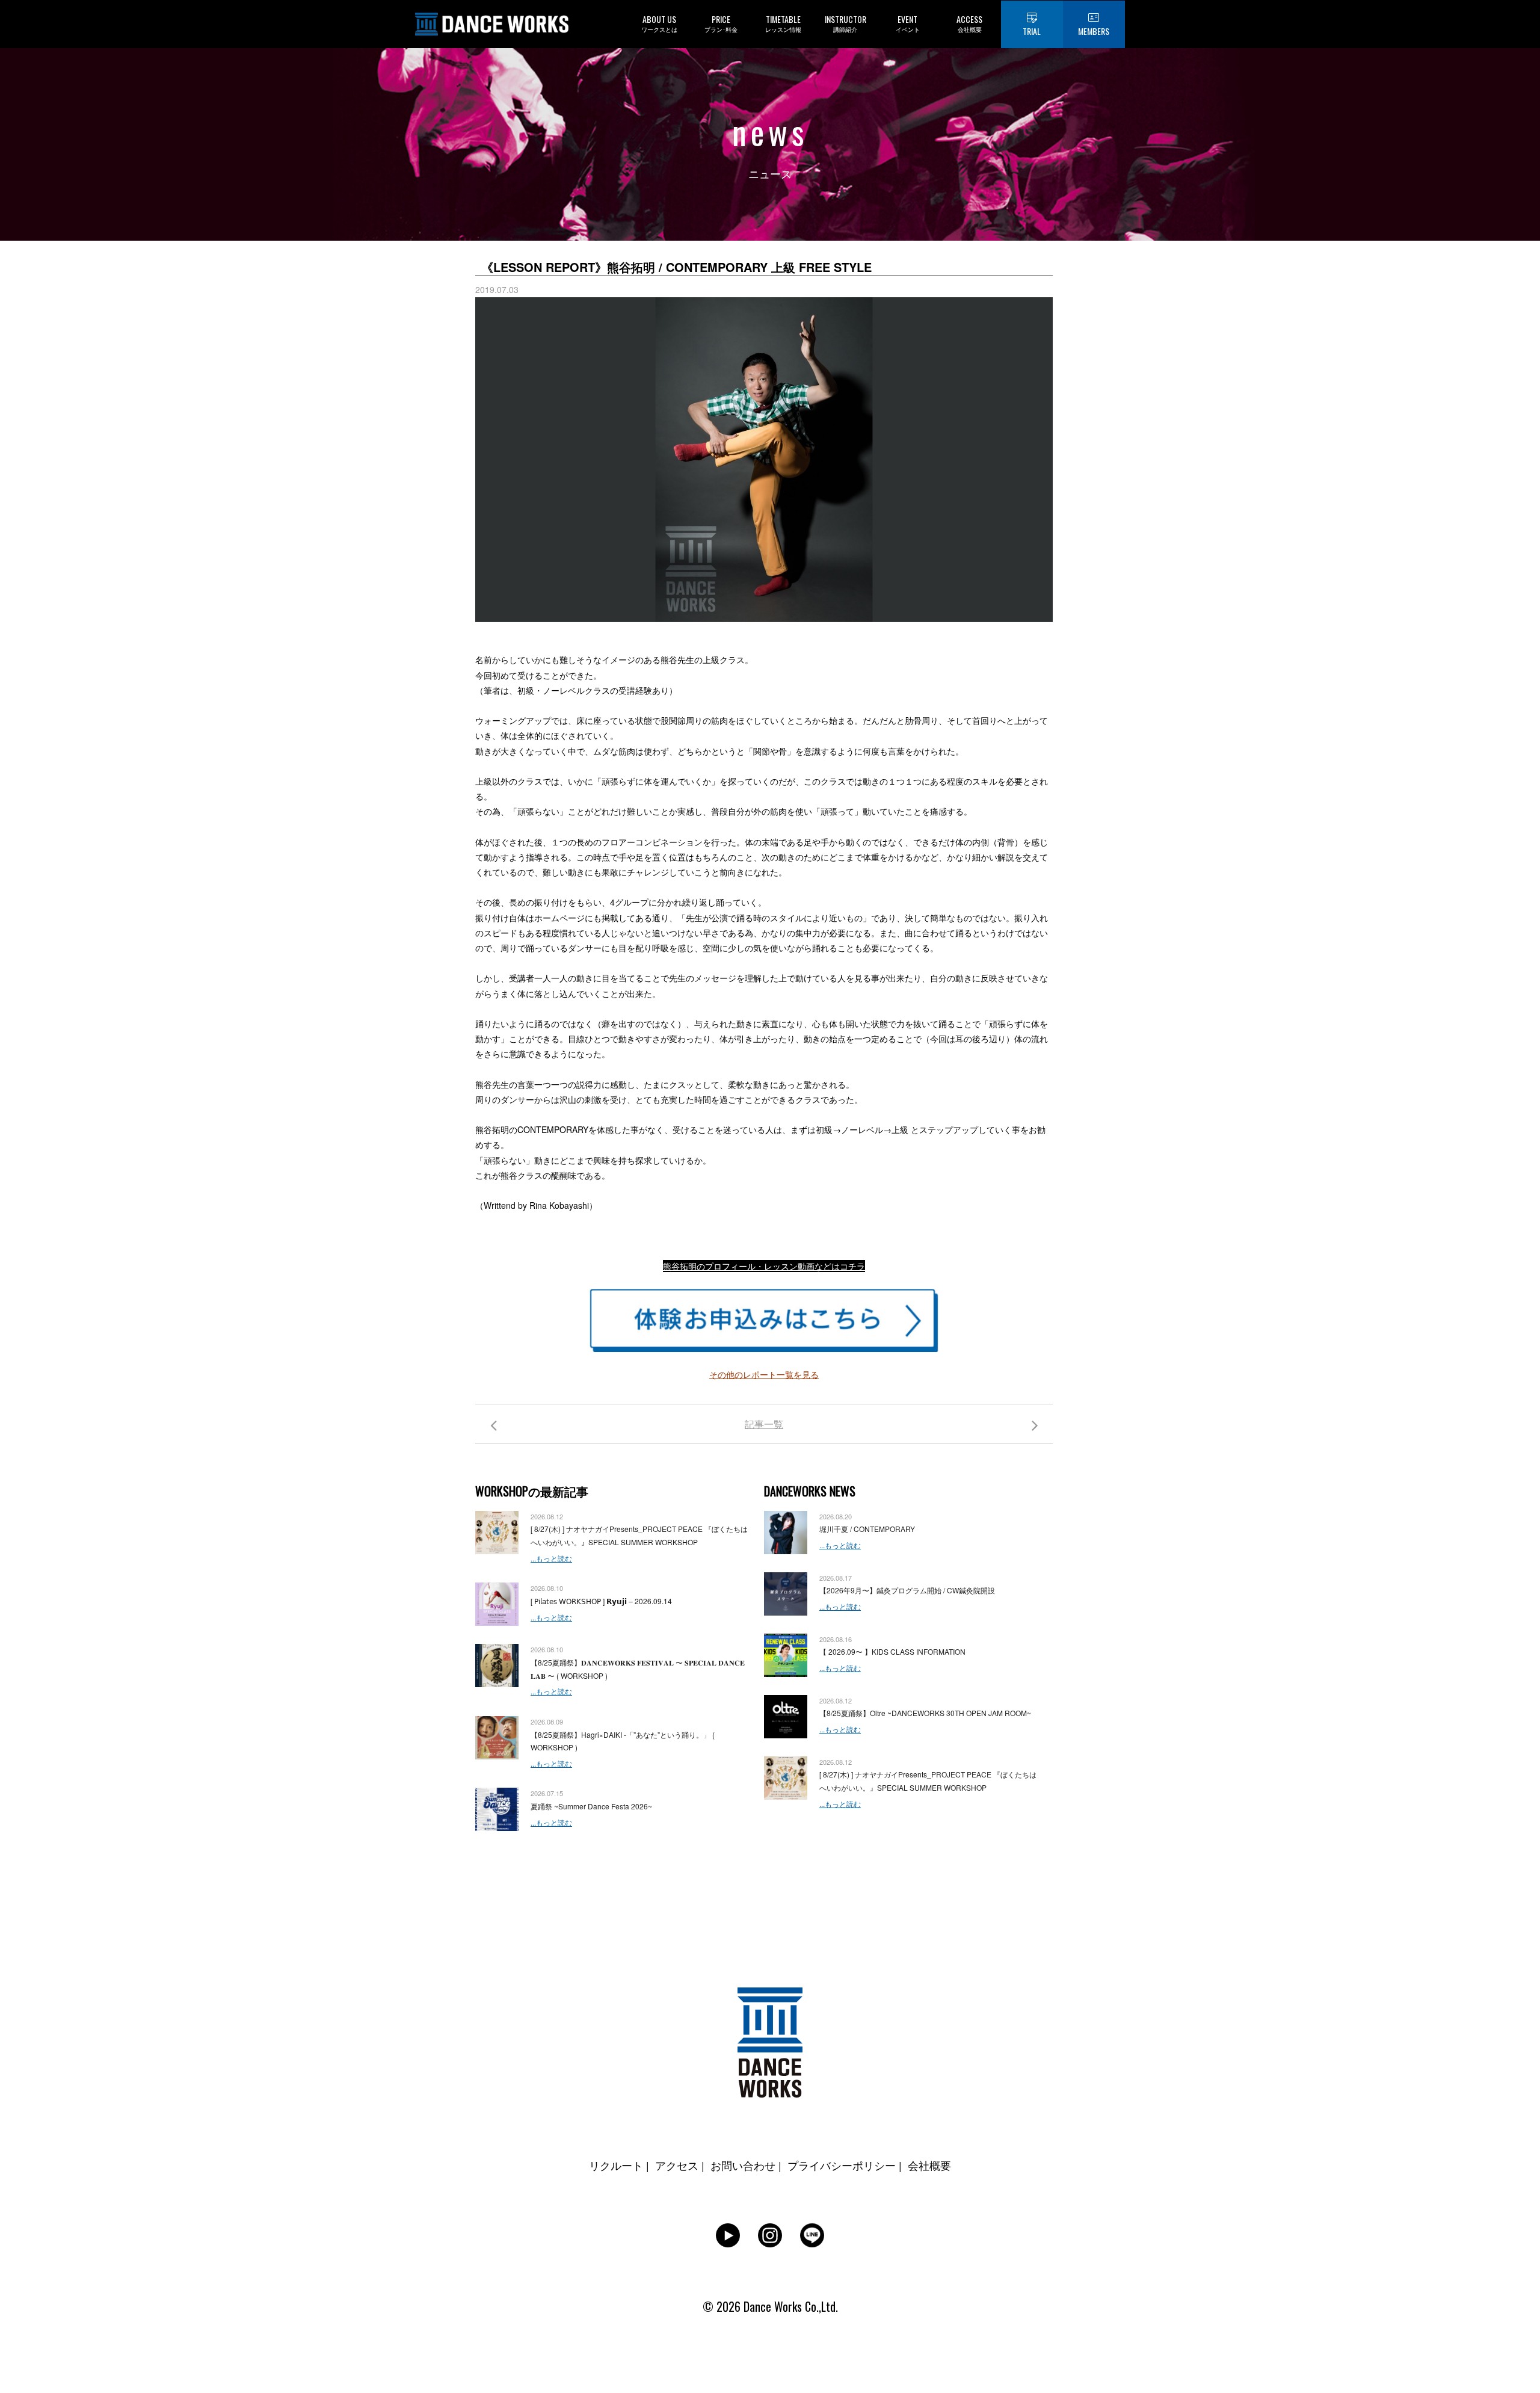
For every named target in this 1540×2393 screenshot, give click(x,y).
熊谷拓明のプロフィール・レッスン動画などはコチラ (764, 1266)
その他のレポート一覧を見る (764, 1374)
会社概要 (929, 2165)
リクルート (616, 2165)
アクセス (677, 2165)
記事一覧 (764, 1424)
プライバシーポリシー (842, 2165)
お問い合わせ (743, 2165)
